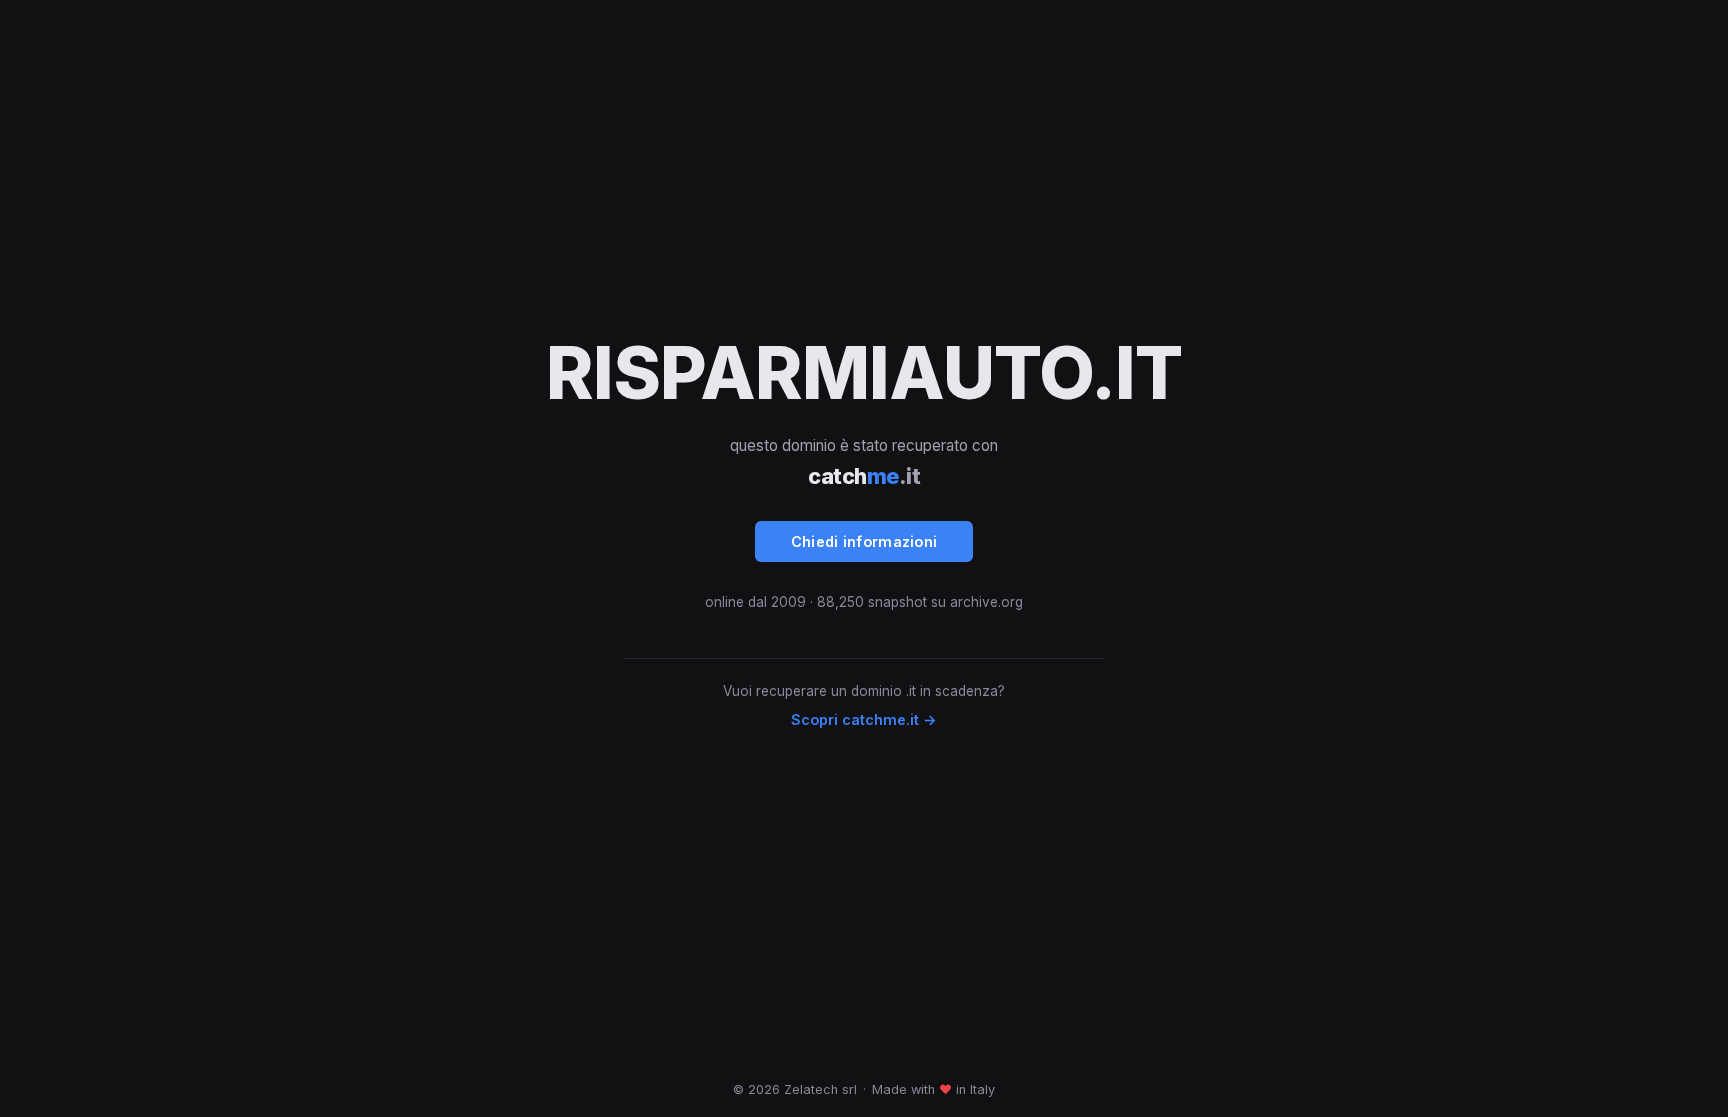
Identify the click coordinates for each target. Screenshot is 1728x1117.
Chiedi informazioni (864, 541)
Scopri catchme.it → (864, 719)
